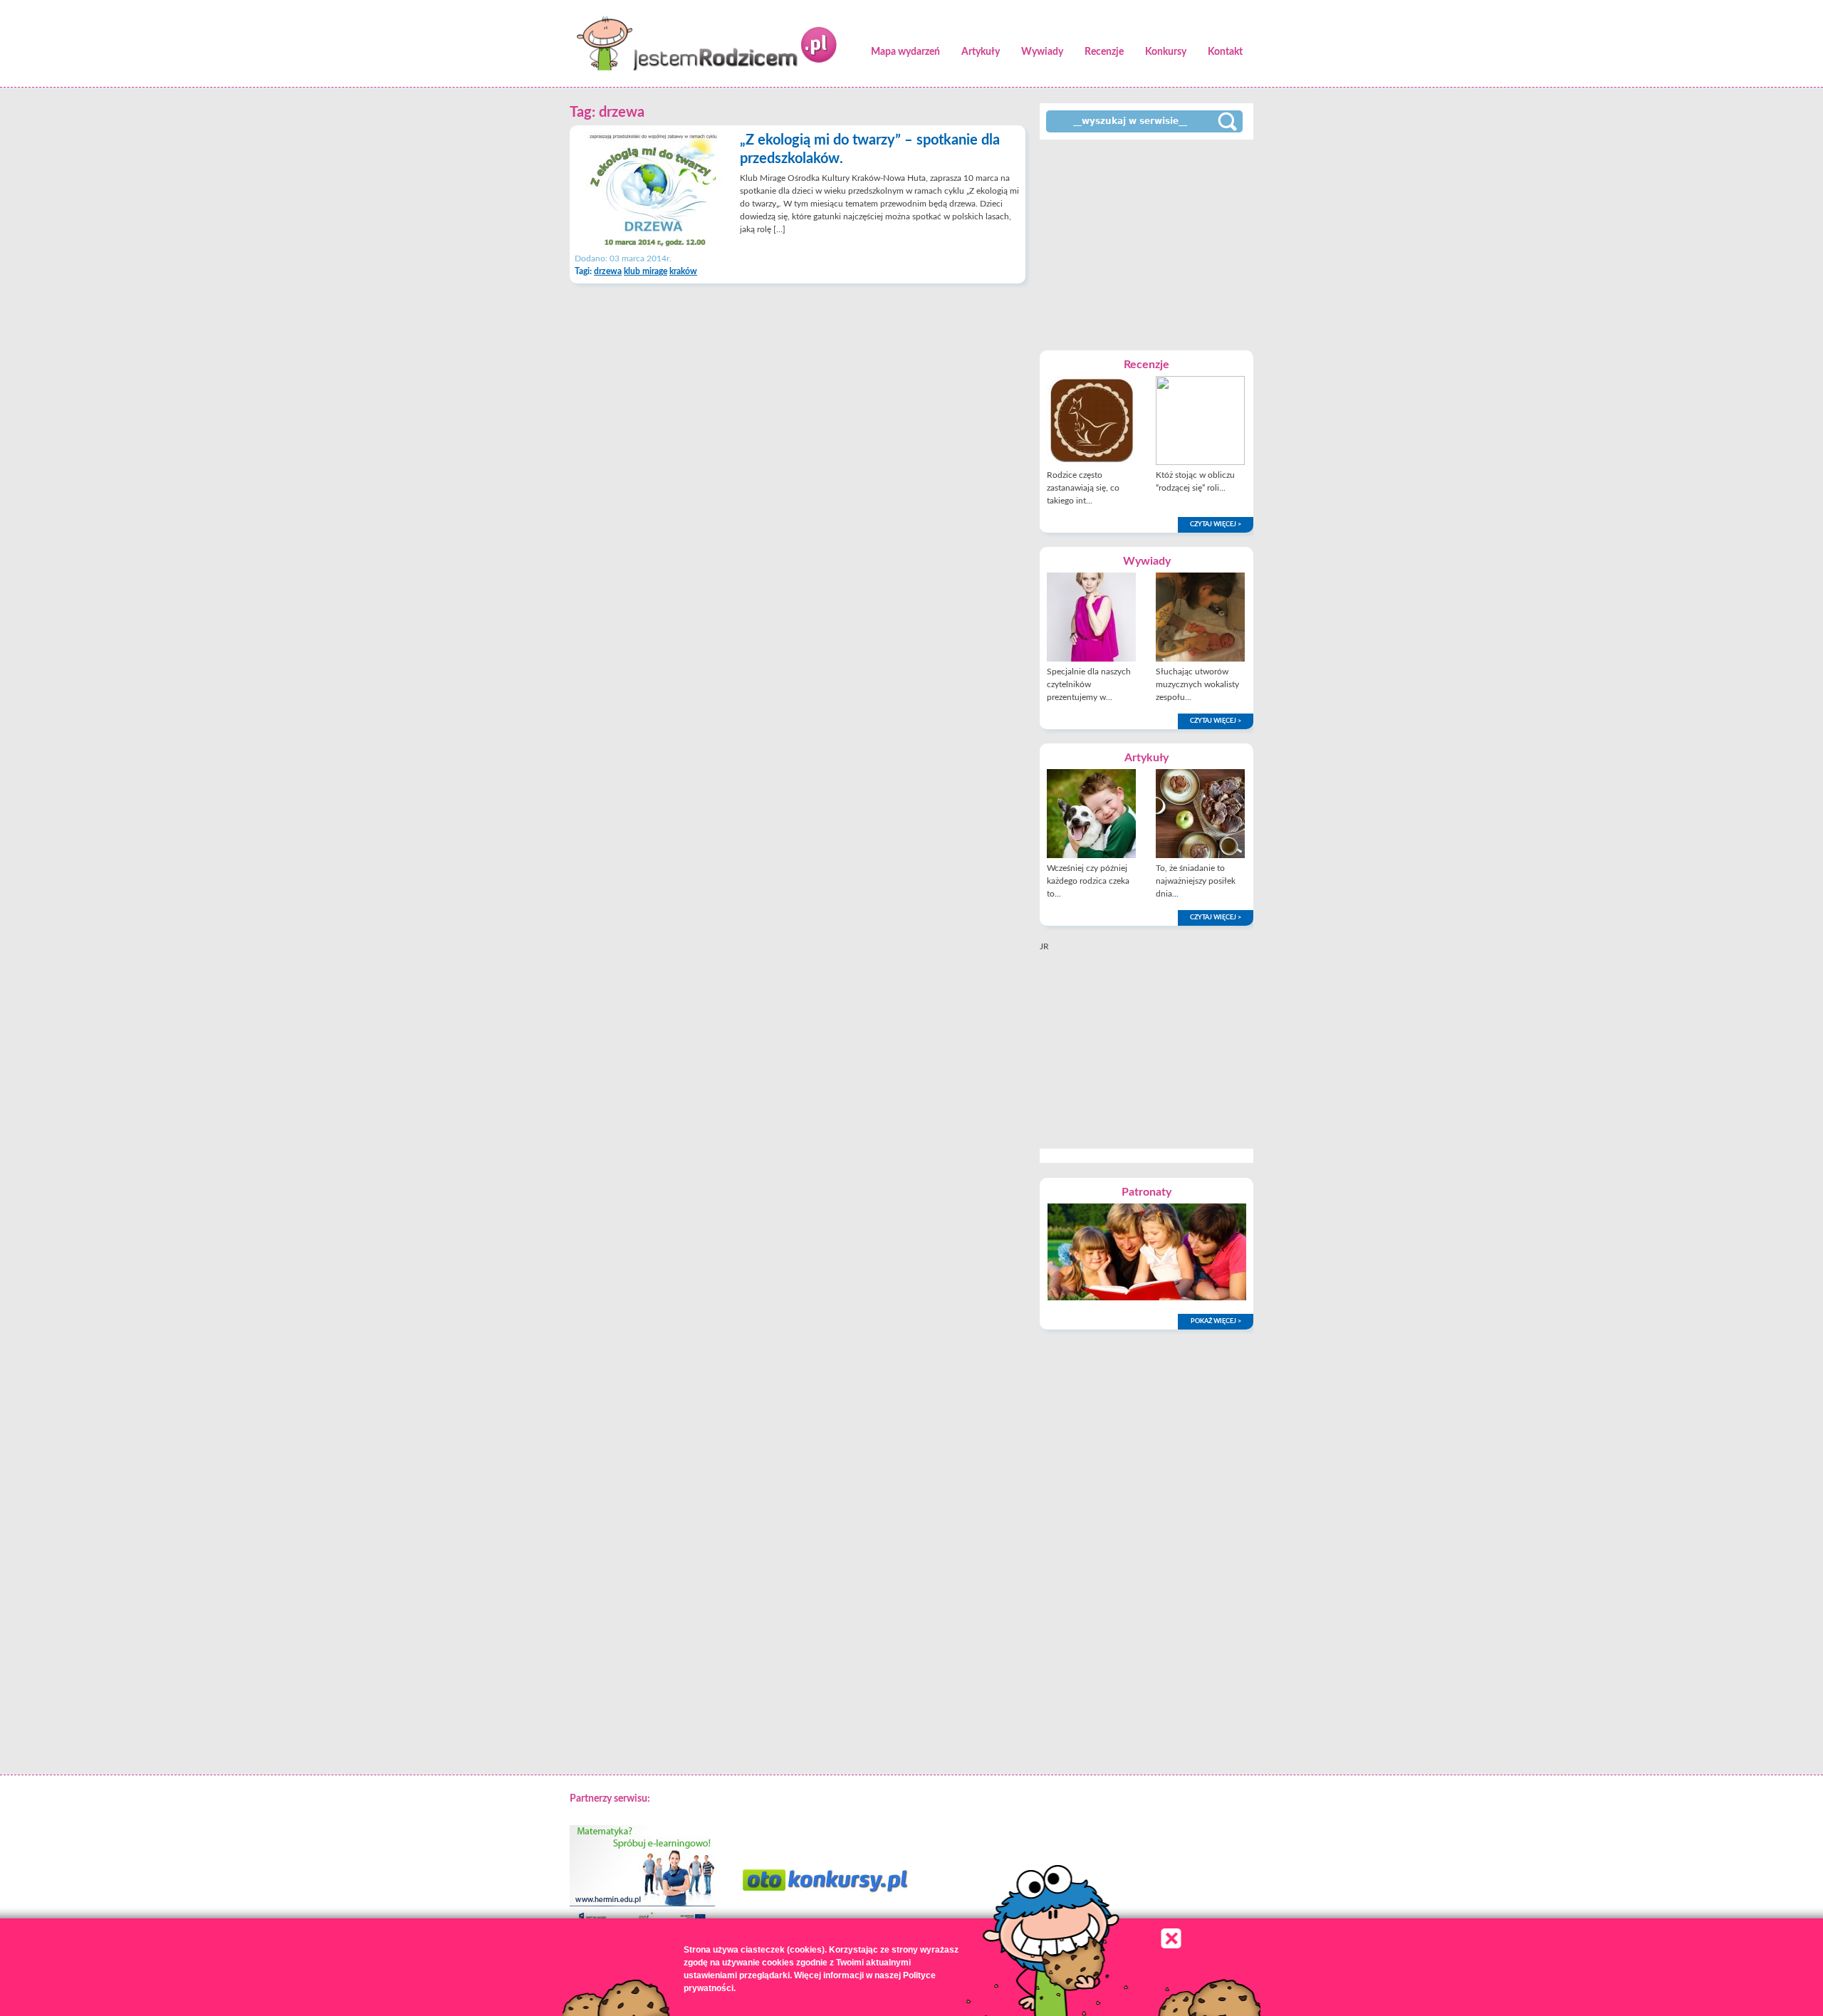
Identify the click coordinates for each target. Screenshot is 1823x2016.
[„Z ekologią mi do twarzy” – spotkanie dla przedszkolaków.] (653, 246)
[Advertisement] (1146, 244)
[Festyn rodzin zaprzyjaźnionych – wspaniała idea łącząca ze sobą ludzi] (1147, 1297)
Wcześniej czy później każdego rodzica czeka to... (1088, 881)
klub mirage (646, 271)
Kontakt (1225, 52)
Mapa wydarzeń (905, 52)
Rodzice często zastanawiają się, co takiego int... (1083, 488)
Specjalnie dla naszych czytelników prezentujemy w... (1089, 684)
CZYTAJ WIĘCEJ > (1216, 524)
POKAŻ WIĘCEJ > (1216, 1321)
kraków (683, 271)
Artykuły (981, 52)
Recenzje (1104, 52)
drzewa (608, 271)
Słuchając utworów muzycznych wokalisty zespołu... (1197, 684)
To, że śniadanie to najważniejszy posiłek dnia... (1196, 881)
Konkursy (1166, 52)
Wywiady (1042, 52)
